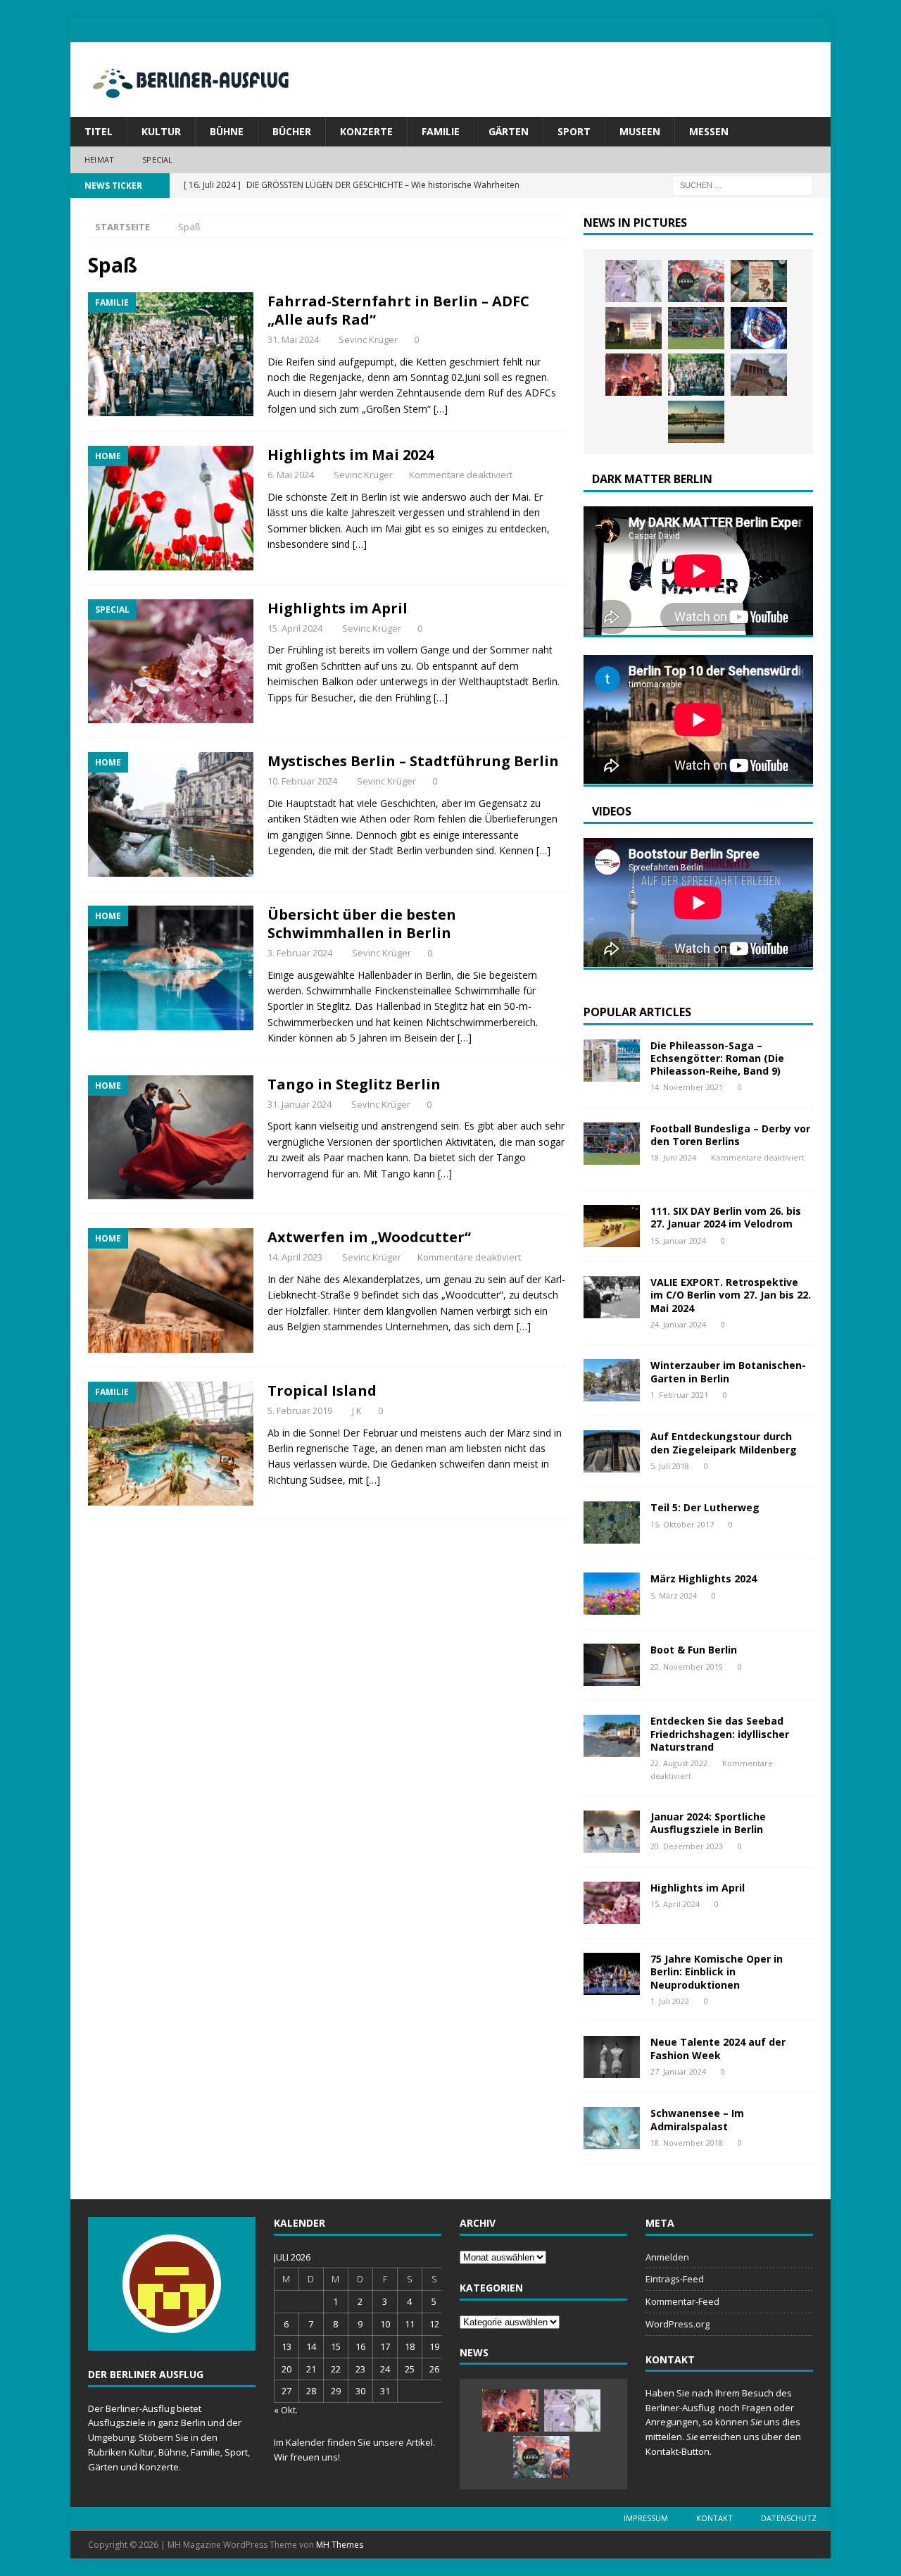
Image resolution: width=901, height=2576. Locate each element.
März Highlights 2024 (704, 1578)
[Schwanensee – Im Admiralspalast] (612, 2128)
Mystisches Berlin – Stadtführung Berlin (413, 761)
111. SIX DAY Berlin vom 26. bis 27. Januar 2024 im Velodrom (726, 1217)
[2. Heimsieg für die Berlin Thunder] (759, 328)
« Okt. (286, 2410)
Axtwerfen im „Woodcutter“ (369, 1237)
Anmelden (667, 2257)
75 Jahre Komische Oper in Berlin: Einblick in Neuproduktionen (717, 1971)
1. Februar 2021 (679, 1395)
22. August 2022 (679, 1763)
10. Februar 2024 (302, 781)
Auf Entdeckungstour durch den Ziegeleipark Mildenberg (724, 1443)
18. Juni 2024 (673, 1157)
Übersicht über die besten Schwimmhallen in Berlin (362, 924)
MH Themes (340, 2545)
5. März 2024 (674, 1595)
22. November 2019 (687, 1667)
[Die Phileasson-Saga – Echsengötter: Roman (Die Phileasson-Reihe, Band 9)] (612, 1061)
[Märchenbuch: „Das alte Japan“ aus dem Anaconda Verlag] (696, 281)
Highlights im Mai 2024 (351, 455)
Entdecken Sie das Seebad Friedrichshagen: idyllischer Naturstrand (720, 1733)
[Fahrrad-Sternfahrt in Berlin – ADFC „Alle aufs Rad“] (696, 375)
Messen (709, 131)
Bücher (292, 131)
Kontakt (714, 2518)
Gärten (509, 131)
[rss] (818, 30)
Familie (441, 131)
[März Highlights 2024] (612, 1594)
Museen (640, 131)
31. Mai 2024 (293, 339)
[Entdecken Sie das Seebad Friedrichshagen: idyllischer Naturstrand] (612, 1736)
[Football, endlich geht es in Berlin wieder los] (634, 375)
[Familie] (171, 355)
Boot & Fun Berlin (694, 1650)
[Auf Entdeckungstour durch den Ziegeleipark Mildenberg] (612, 1451)
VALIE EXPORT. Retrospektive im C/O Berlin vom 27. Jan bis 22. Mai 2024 (731, 1295)
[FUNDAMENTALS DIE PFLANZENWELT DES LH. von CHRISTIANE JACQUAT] (634, 281)
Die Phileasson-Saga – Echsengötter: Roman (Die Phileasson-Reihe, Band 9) (717, 1058)
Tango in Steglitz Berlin (354, 1084)
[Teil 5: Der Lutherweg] (612, 1523)
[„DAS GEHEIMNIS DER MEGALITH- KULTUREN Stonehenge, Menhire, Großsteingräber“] (634, 328)
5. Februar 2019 (300, 1411)
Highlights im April (338, 608)
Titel (99, 131)
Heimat (99, 160)
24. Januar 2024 (678, 1324)
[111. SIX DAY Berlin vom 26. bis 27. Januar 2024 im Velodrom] (612, 1226)
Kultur (161, 131)
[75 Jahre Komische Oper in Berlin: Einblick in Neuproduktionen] (612, 1974)
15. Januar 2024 (678, 1240)
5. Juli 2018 (670, 1466)
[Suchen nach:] (743, 184)
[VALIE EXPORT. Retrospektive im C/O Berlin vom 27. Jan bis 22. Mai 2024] (612, 1297)
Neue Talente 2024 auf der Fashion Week (718, 2048)
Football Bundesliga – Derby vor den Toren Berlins (730, 1135)
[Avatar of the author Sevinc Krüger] (172, 2319)
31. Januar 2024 (300, 1104)
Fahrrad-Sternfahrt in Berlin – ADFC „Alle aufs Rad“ (398, 310)
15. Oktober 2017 (682, 1524)
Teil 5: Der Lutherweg (705, 1507)
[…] (441, 409)
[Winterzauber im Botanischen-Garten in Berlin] (612, 1380)
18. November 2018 (687, 2143)
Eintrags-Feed (675, 2279)
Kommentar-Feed (682, 2301)
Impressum (646, 2518)
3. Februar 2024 (300, 953)
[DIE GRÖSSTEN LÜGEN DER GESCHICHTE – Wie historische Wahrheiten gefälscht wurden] (759, 281)
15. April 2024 (295, 628)
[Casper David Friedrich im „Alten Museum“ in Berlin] (759, 375)
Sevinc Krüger (368, 339)
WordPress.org (678, 2324)
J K (357, 1411)
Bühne (227, 131)
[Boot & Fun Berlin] (612, 1665)
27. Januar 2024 (678, 2071)
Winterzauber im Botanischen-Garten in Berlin (728, 1371)
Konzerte (366, 131)
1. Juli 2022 (670, 2001)
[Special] (171, 662)
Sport (574, 131)
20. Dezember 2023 (687, 1846)
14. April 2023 (295, 1257)
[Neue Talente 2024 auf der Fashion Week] (612, 2057)
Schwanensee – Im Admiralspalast (697, 2119)
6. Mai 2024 (291, 475)
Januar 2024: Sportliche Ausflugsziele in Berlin (708, 1823)
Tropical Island (322, 1390)
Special (157, 160)
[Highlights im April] (612, 1903)
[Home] (171, 508)
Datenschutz (789, 2518)
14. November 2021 (687, 1087)
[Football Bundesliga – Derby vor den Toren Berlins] (696, 328)
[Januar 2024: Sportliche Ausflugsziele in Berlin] (612, 1832)
